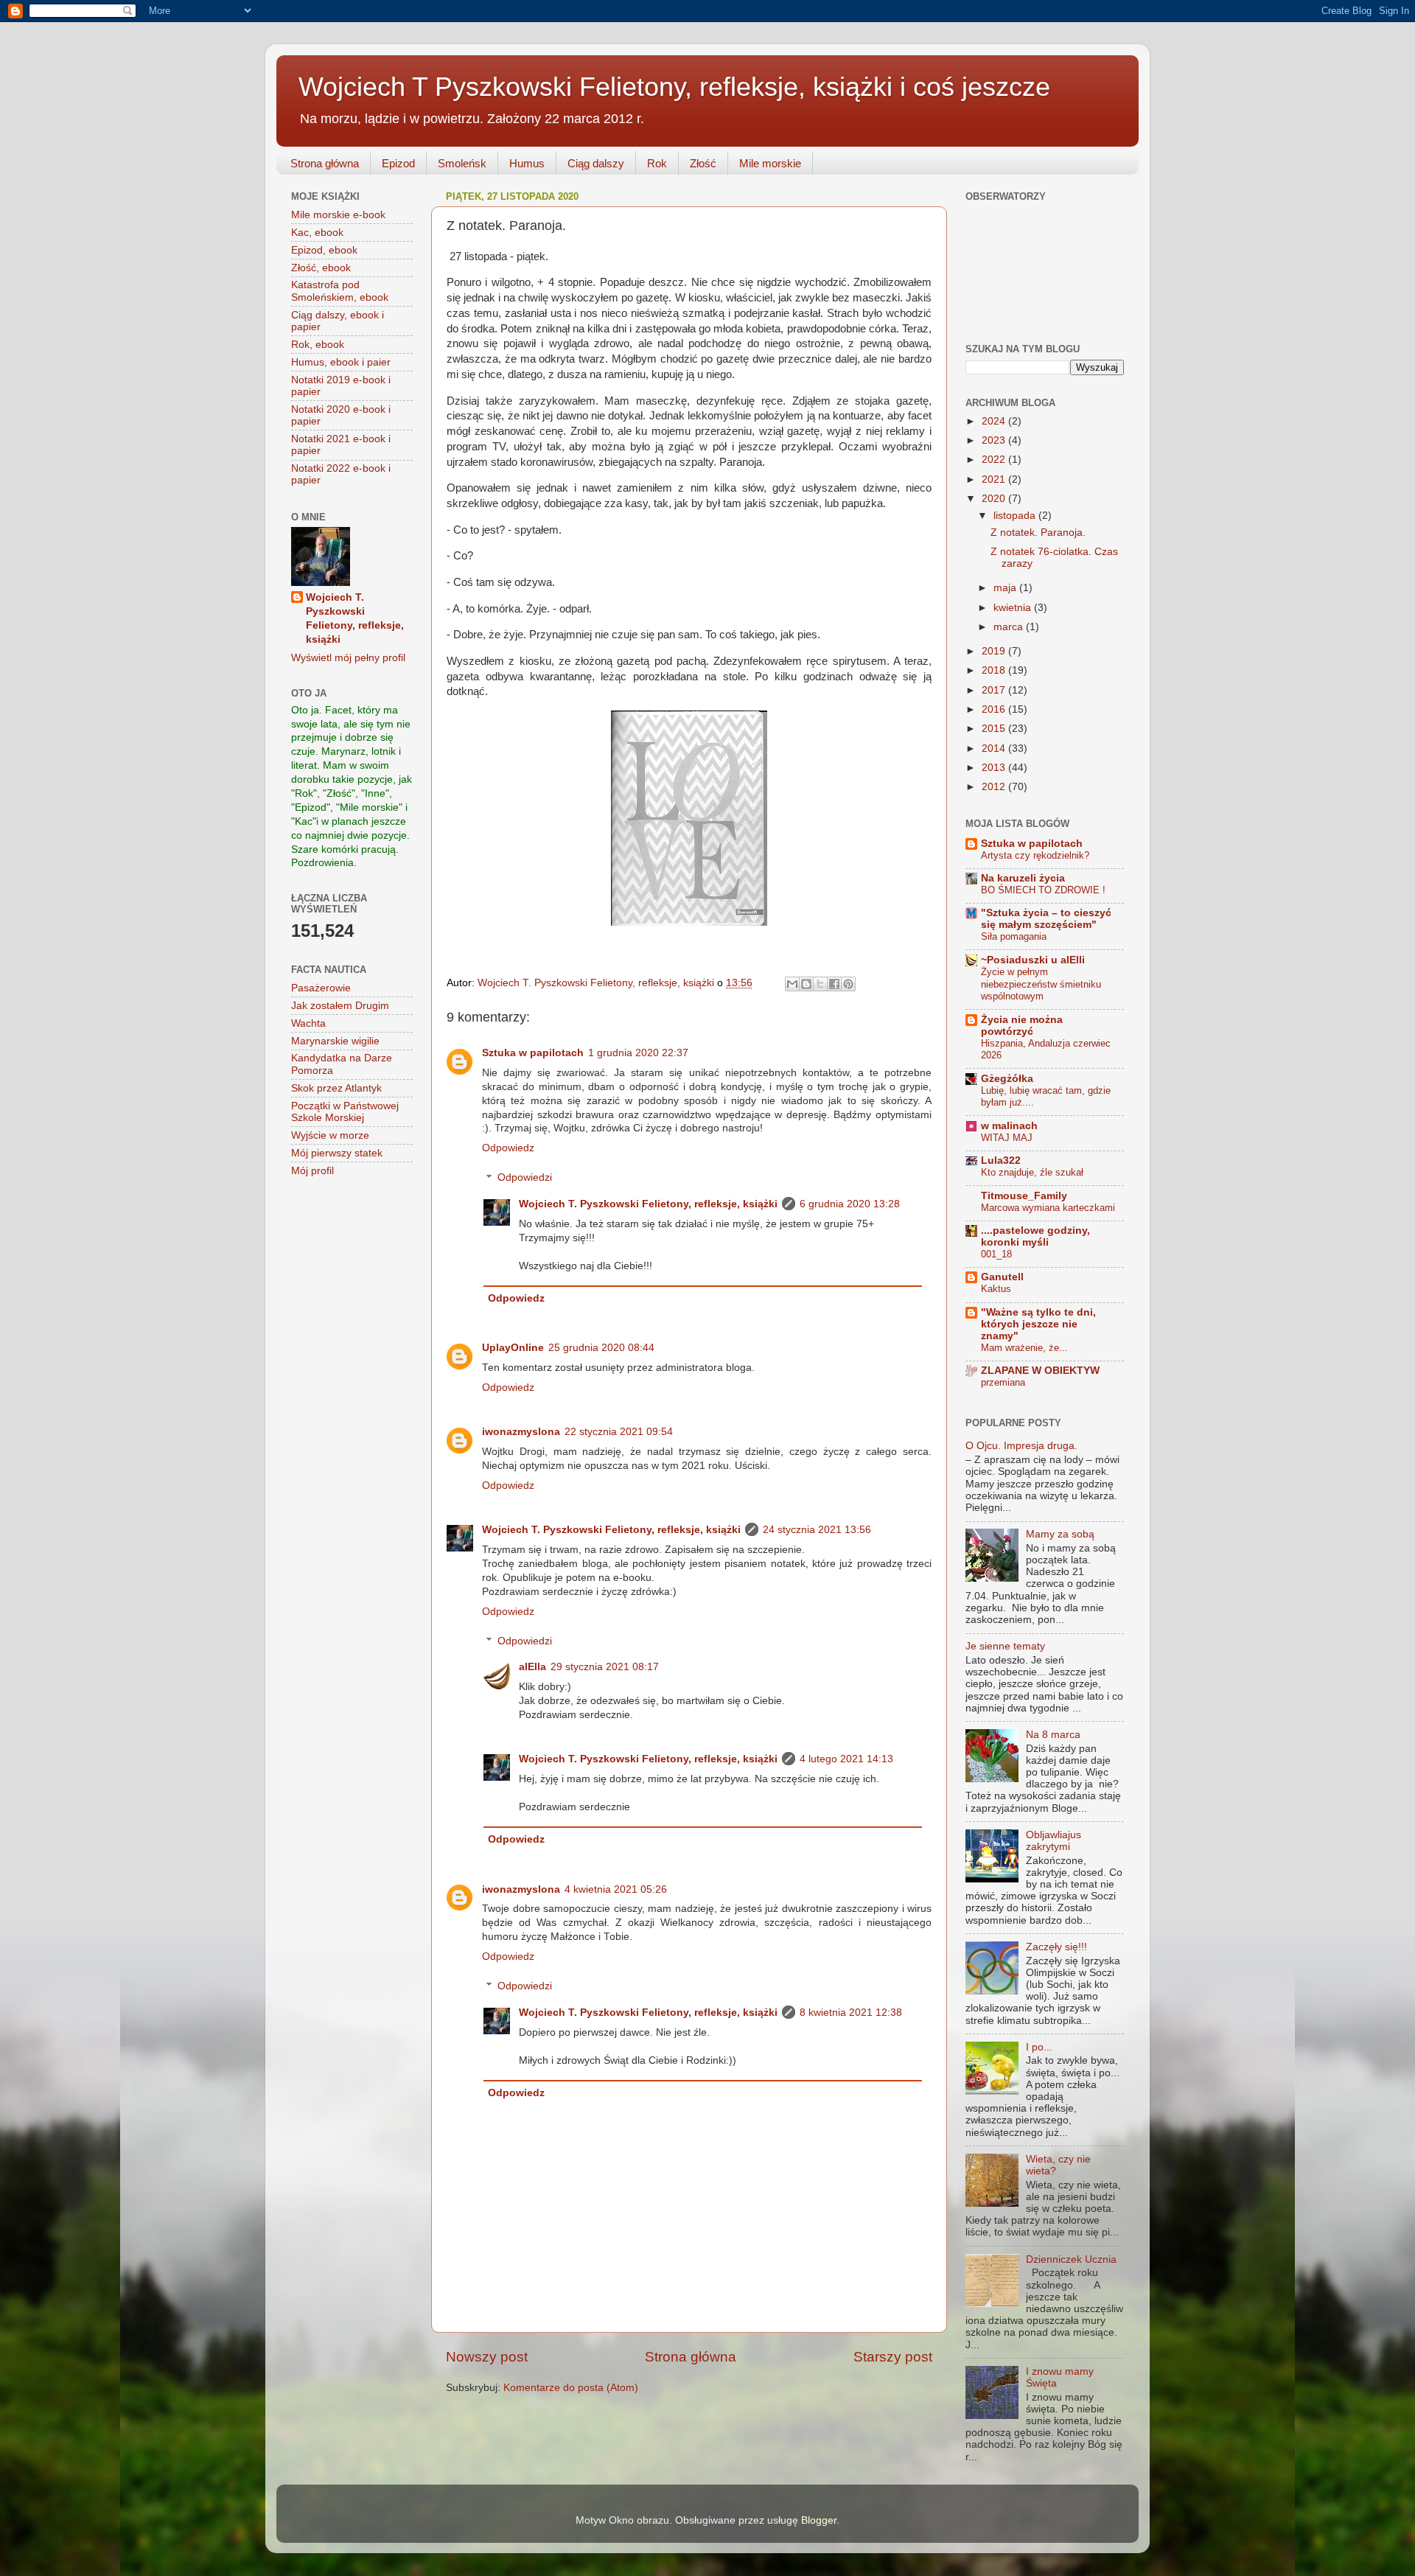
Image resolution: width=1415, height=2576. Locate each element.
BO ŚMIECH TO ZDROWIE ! (1043, 890)
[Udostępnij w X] (820, 984)
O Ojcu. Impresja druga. (1021, 1446)
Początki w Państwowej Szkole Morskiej (345, 1112)
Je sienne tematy (1005, 1646)
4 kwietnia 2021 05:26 (616, 1889)
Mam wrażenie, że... (1024, 1348)
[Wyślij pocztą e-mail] (792, 984)
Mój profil (312, 1171)
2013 (995, 768)
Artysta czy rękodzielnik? (1035, 855)
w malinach (1009, 1126)
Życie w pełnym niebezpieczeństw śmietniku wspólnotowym (1041, 984)
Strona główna (325, 163)
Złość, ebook (321, 268)
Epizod (398, 163)
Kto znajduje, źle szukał (1032, 1172)
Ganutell (1002, 1277)
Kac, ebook (317, 233)
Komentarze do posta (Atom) (571, 2388)
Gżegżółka (1007, 1079)
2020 (995, 499)
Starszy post (893, 2357)
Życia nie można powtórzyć (1022, 1026)
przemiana (1003, 1382)
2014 (995, 748)
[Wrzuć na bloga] (806, 984)
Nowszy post (487, 2357)
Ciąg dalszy (596, 163)
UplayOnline (513, 1348)
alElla (532, 1667)
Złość (703, 163)
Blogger (819, 2520)
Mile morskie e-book (338, 215)
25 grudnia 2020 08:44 (601, 1348)
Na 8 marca (1053, 1735)
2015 (995, 729)
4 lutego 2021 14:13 (846, 1759)
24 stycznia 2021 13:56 (817, 1530)
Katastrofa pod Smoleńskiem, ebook (340, 291)
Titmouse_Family (1024, 1196)
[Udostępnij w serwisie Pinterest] (848, 984)
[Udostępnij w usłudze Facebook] (834, 984)
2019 (995, 651)
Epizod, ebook (324, 250)
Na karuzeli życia (1023, 878)
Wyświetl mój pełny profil (348, 658)
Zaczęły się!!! (1056, 1947)
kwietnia (1014, 608)
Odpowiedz (508, 1148)
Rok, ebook (318, 345)
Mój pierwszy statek (337, 1153)
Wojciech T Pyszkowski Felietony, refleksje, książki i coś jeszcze (674, 87)
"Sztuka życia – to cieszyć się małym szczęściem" (1046, 919)
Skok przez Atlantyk (336, 1088)
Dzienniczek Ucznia (1071, 2259)
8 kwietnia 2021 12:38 (851, 2013)
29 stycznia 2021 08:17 (605, 1667)
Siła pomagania (1014, 936)
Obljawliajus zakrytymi (1054, 1841)
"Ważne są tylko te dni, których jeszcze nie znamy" (1038, 1324)
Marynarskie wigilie (335, 1041)
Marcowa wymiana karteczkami (1048, 1208)
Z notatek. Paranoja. (1038, 533)
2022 (995, 460)
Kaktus (996, 1289)
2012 (995, 787)
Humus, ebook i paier (341, 362)
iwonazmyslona (521, 1432)
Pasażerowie (321, 988)
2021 (995, 479)
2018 (995, 670)
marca (1010, 627)
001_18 (996, 1254)
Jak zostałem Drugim (340, 1006)
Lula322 (1001, 1160)
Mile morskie (770, 163)
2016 (995, 709)
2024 (995, 421)
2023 (995, 440)
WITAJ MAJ (1007, 1138)
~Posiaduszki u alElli (1033, 960)
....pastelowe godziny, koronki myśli (1035, 1236)
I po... (1039, 2047)
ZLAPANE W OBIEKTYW (1040, 1371)
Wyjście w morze (330, 1135)
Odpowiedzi (525, 1178)
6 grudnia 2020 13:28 (850, 1204)
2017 (995, 690)
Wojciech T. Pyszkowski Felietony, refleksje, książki (648, 1204)
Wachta (308, 1023)
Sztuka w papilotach (533, 1053)
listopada (1016, 516)
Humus (527, 163)
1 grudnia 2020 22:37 (638, 1053)
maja (1006, 588)
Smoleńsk (462, 163)
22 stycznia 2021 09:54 (619, 1432)
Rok (657, 163)
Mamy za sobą (1060, 1534)
